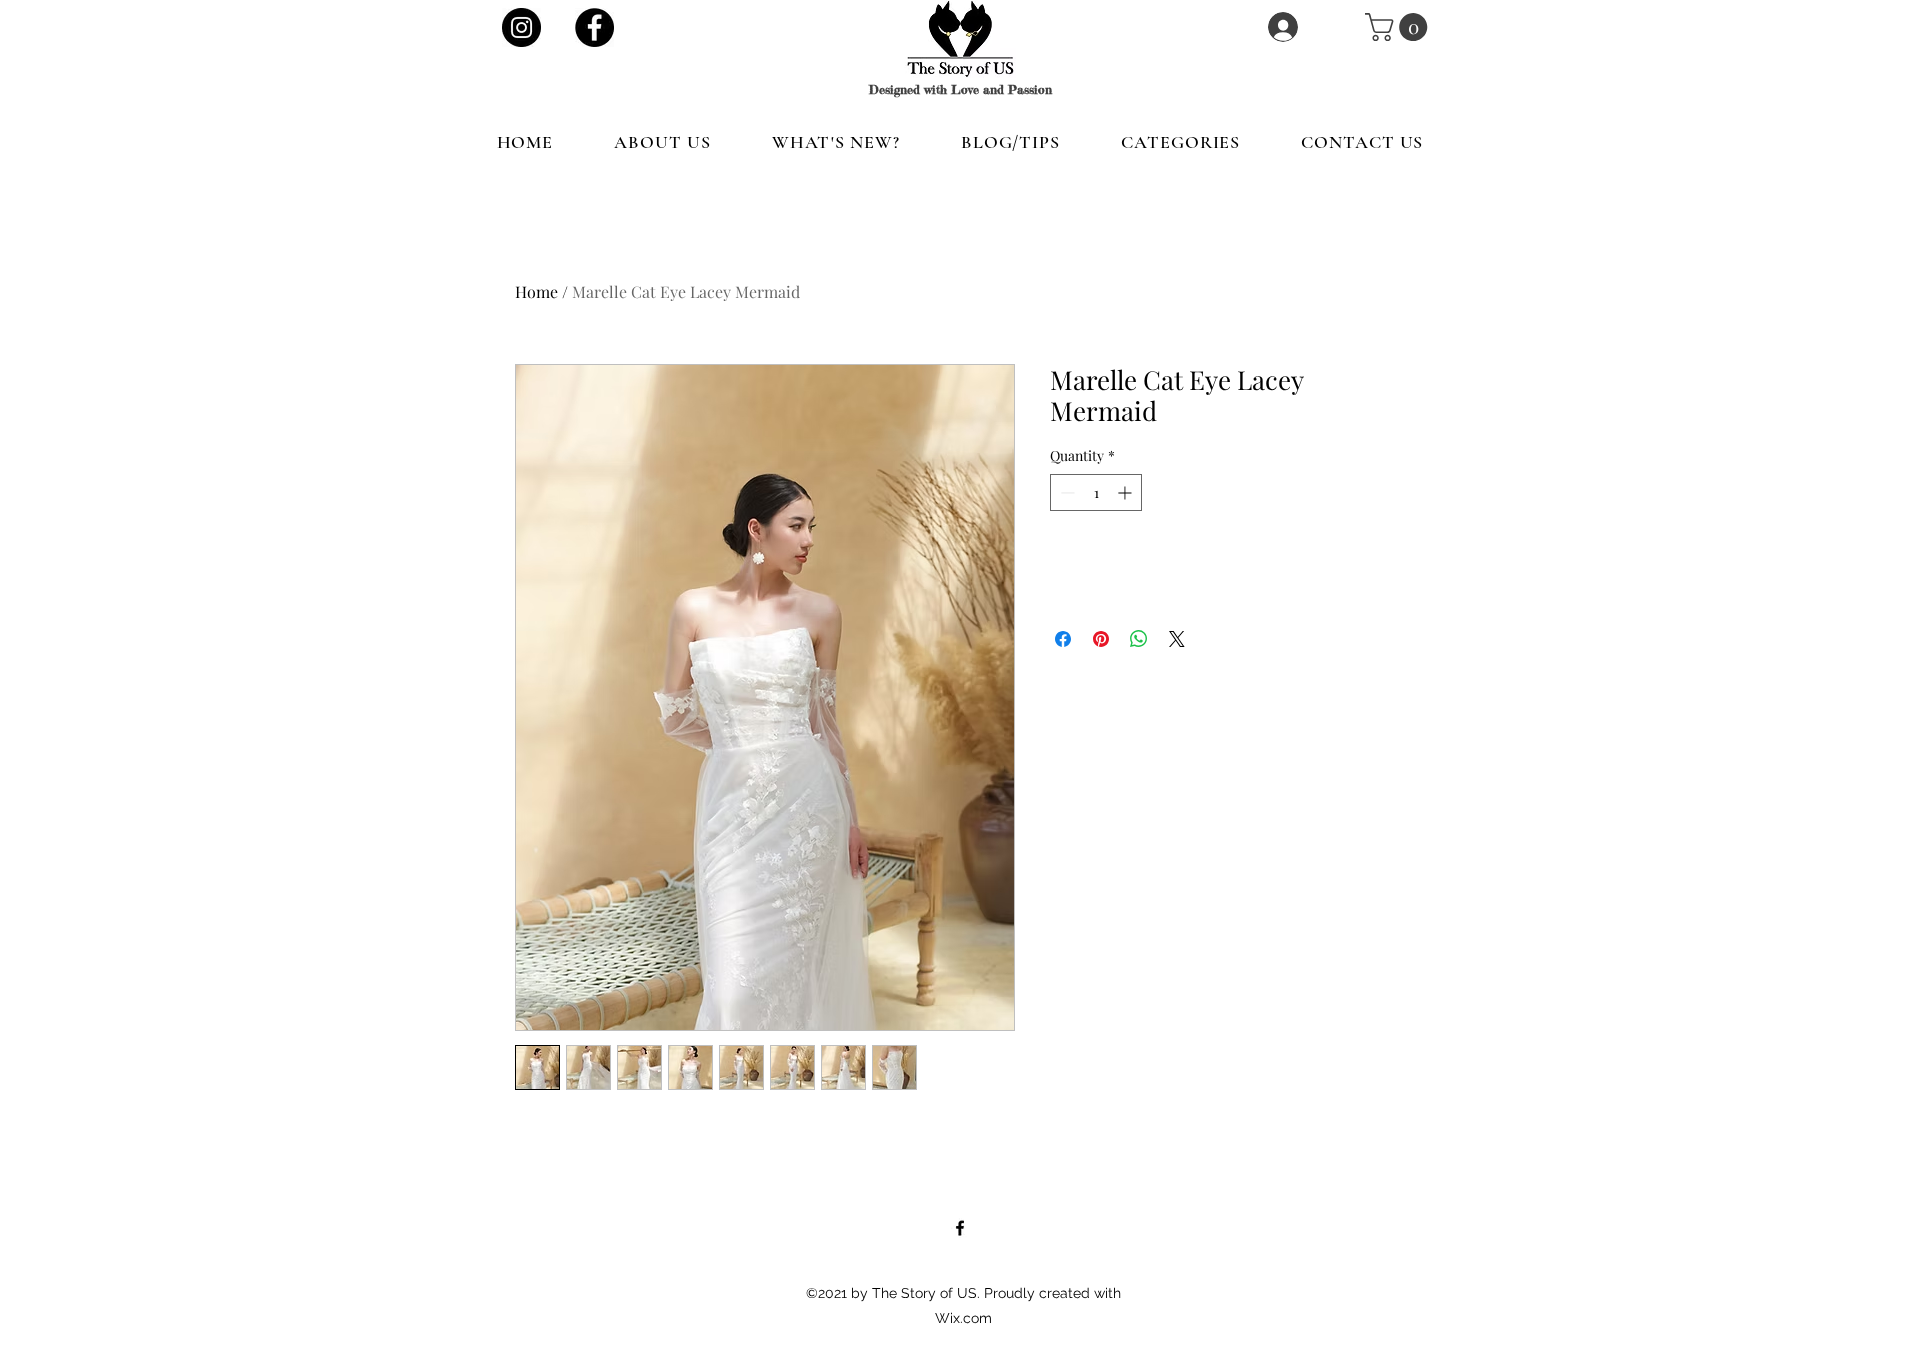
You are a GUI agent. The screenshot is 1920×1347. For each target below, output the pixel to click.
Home (536, 291)
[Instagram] (521, 27)
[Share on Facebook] (1063, 639)
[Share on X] (1177, 639)
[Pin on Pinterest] (1101, 639)
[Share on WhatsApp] (1139, 639)
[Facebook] (594, 27)
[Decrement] (1065, 492)
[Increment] (1126, 492)
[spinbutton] (1096, 492)
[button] (1399, 27)
